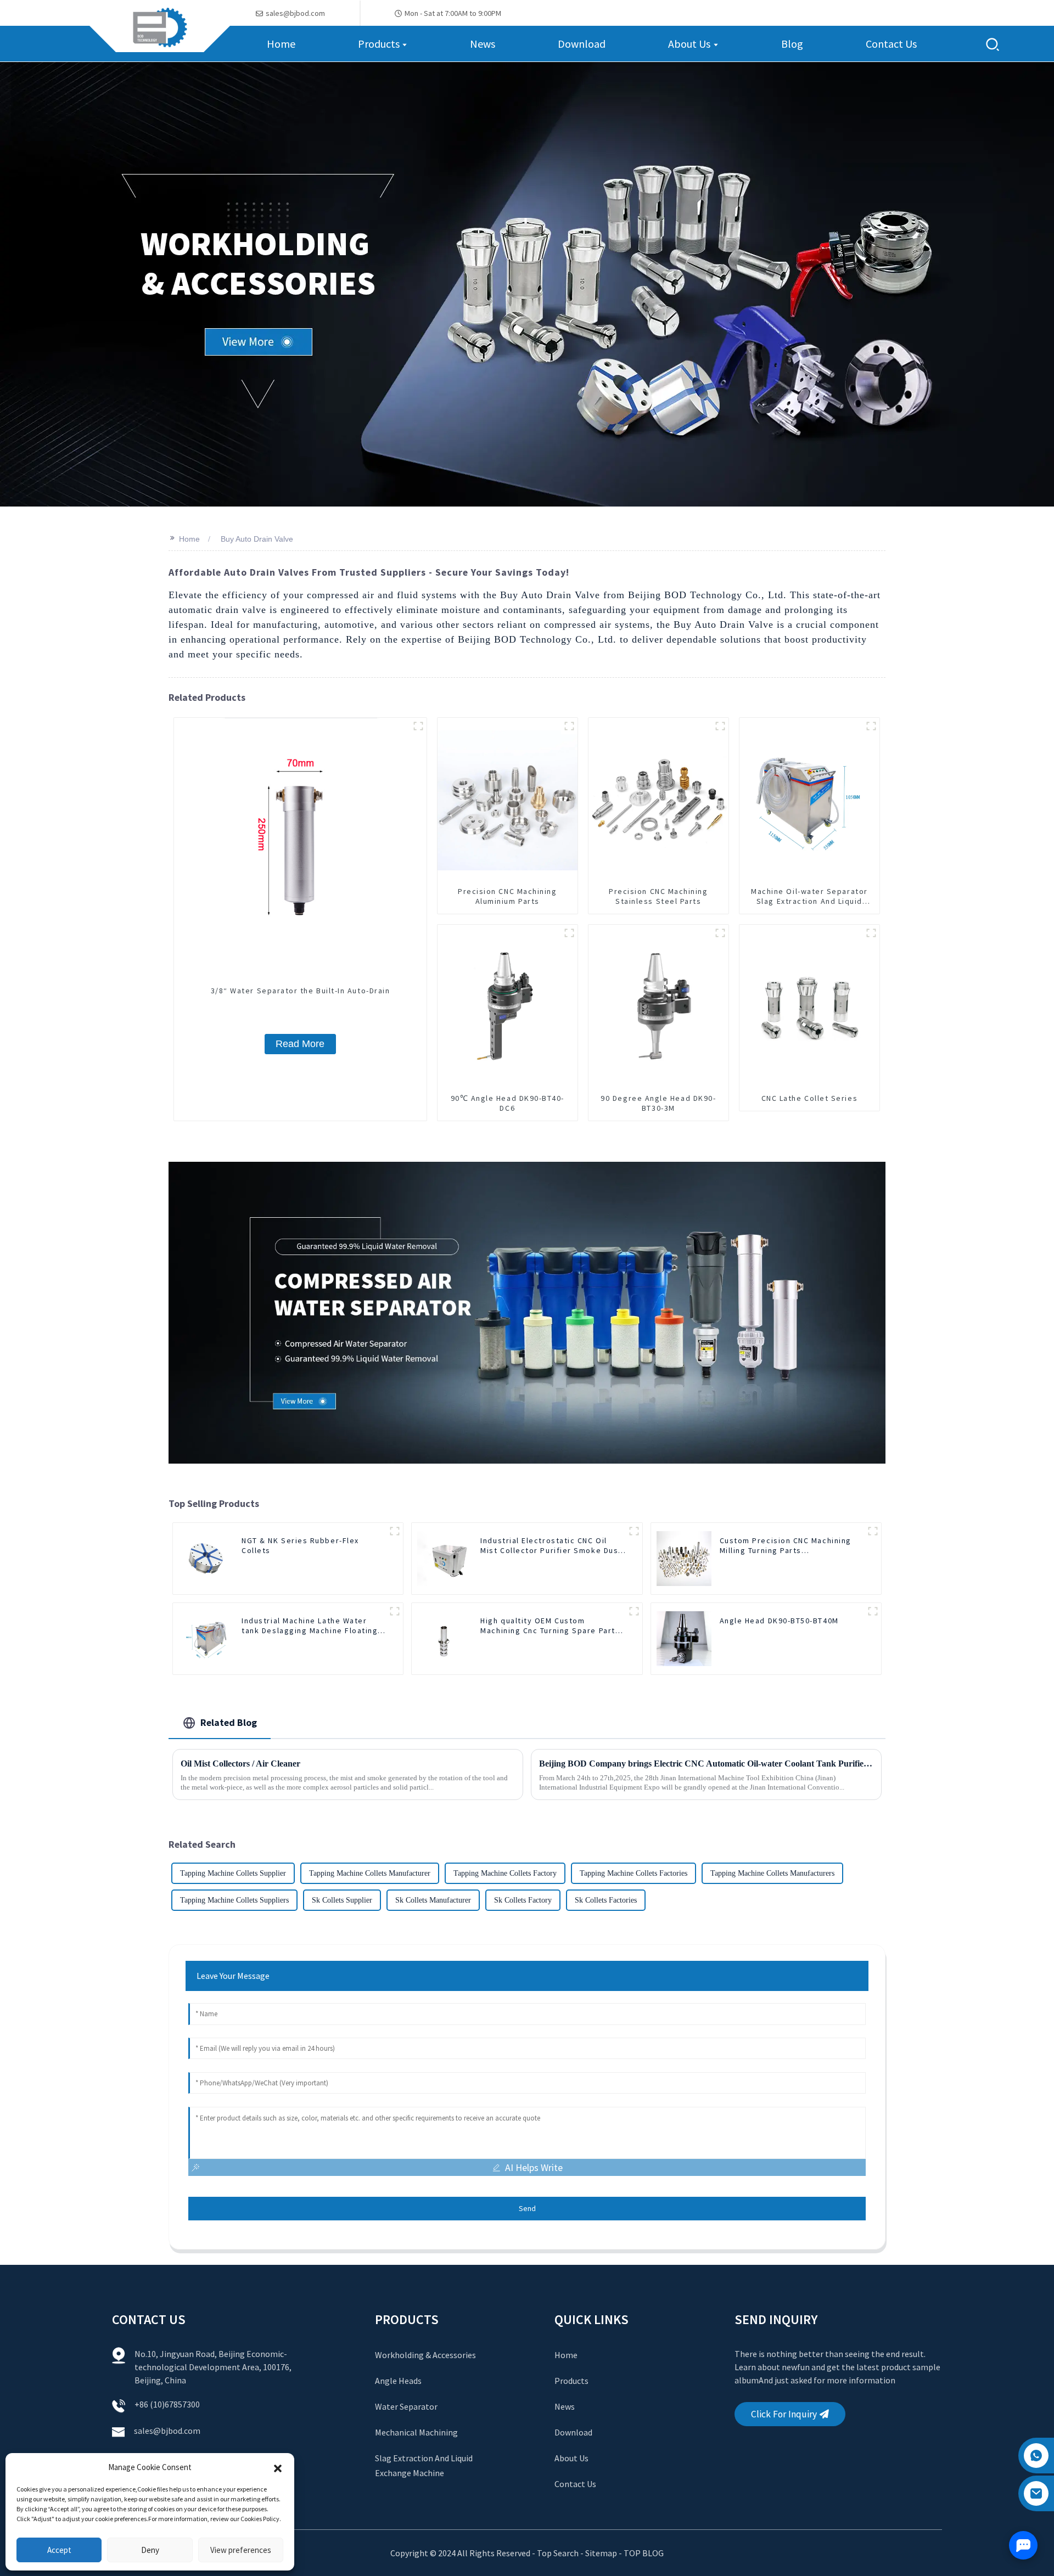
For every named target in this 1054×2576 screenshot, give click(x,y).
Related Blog (229, 1722)
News (565, 2406)
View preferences (241, 2550)
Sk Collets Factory (523, 1900)
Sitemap (601, 2553)
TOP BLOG (644, 2553)
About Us (571, 2458)
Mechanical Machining (416, 2432)
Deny (150, 2550)
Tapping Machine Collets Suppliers (234, 1900)
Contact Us (575, 2484)
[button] (278, 2467)
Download (573, 2432)
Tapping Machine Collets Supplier (233, 1873)
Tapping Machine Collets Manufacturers (772, 1873)
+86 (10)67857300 (167, 2404)
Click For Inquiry (784, 2414)
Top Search (559, 2553)
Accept (59, 2550)
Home (189, 539)
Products (571, 2381)
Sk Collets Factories (606, 1900)
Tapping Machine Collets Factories (633, 1873)
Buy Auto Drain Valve (257, 539)
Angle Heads (398, 2381)
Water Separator (406, 2406)
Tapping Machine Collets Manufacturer (370, 1873)
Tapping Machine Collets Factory (505, 1873)
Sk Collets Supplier (342, 1900)
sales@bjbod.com (168, 2431)
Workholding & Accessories (425, 2355)
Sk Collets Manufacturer (433, 1900)
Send (527, 2208)
